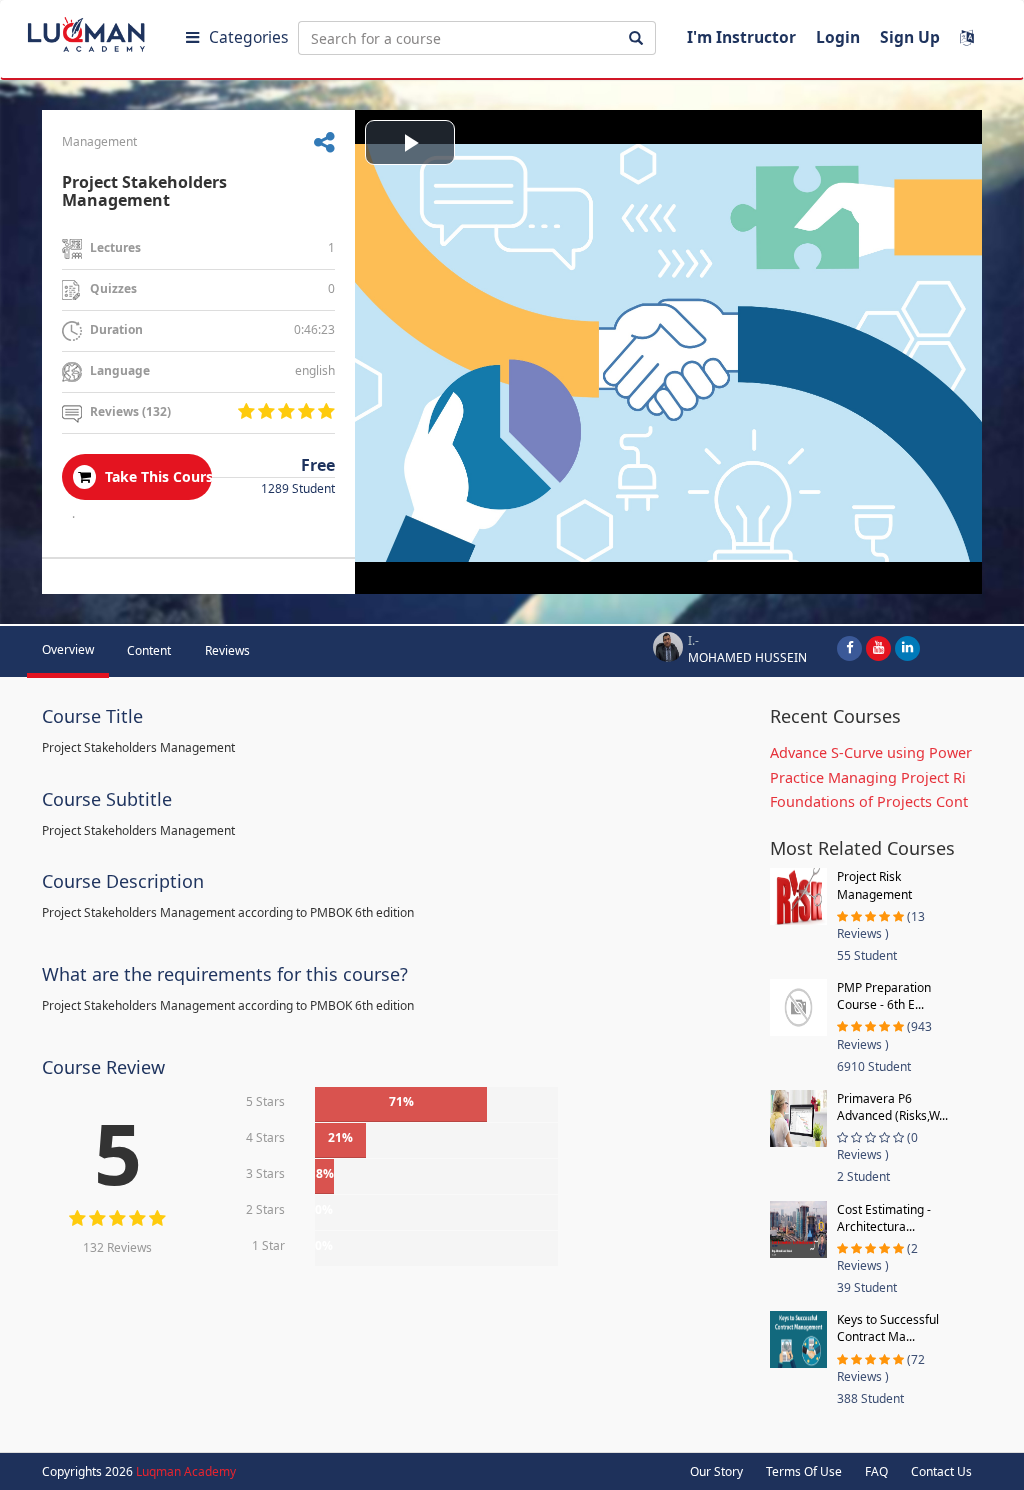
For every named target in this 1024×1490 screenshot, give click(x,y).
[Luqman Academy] (101, 30)
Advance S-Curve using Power (871, 752)
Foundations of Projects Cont (869, 801)
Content (149, 650)
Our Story (716, 1471)
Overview (68, 649)
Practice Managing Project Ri (868, 777)
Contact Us (941, 1471)
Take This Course (156, 476)
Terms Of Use (804, 1471)
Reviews (227, 650)
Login (838, 37)
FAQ (876, 1471)
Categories (248, 37)
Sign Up (910, 37)
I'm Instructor (741, 37)
